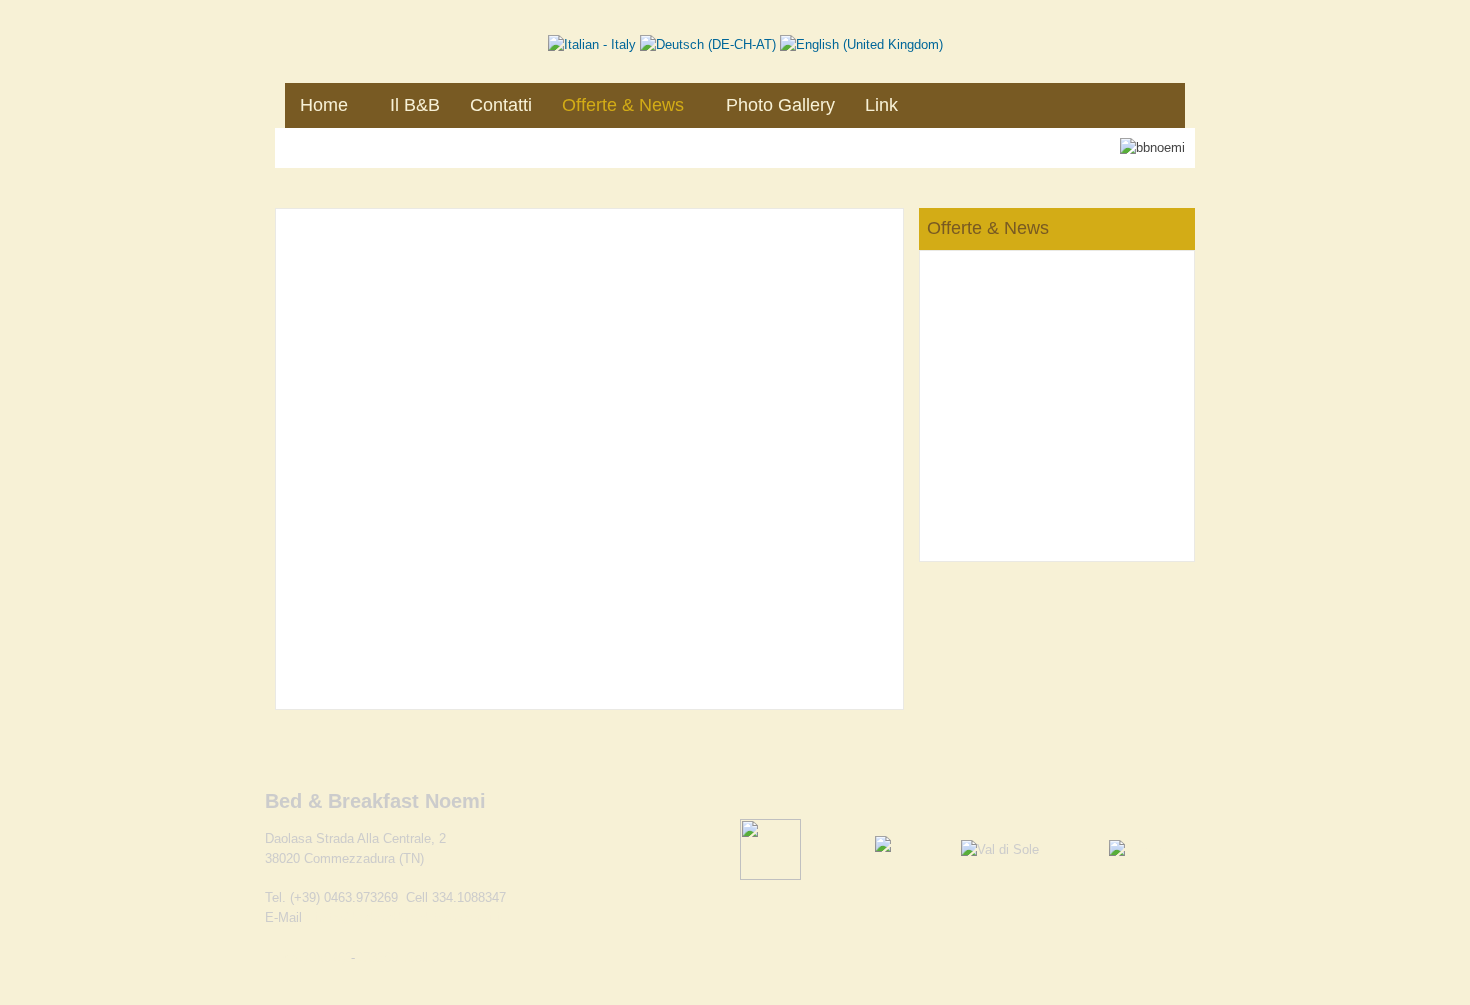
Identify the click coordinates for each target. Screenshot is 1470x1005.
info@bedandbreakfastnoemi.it (409, 917)
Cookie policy (398, 957)
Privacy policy (308, 957)
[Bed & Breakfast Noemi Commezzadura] (435, 37)
